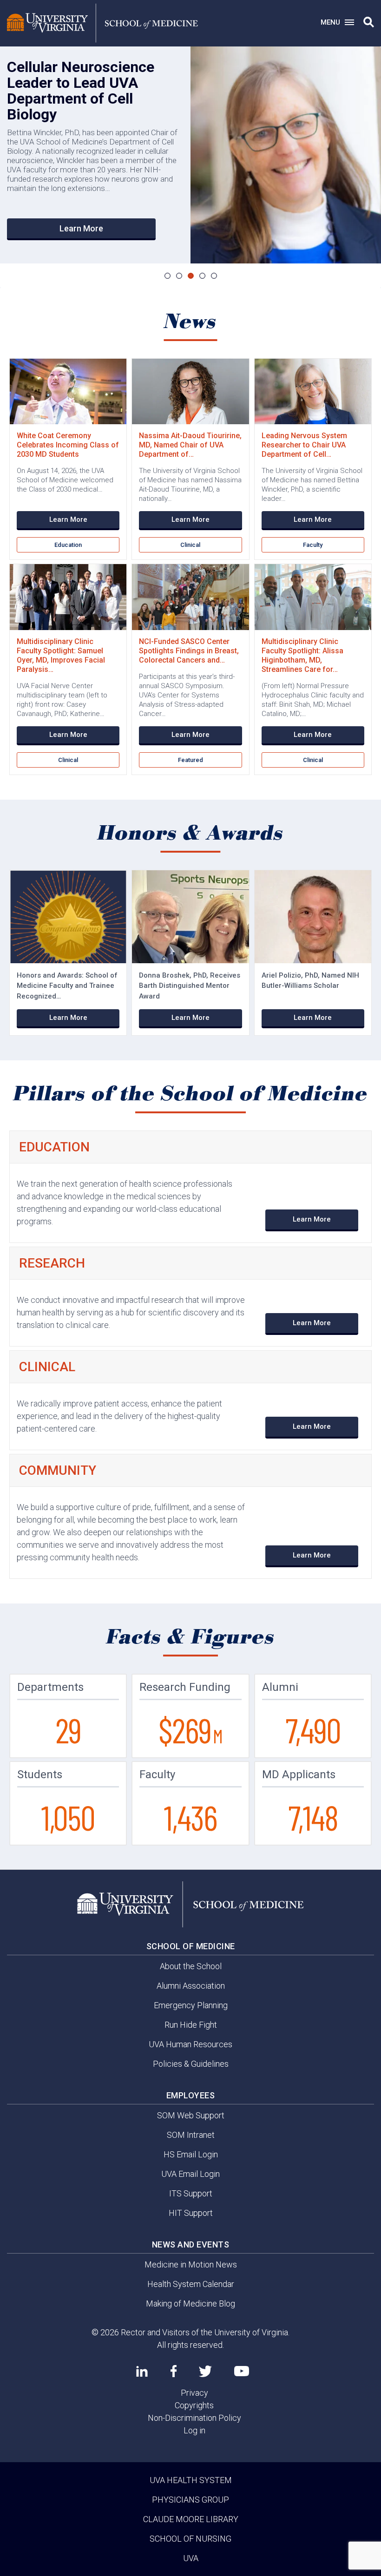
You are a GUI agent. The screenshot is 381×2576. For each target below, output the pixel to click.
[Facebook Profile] (174, 2371)
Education (68, 545)
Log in (194, 2430)
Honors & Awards (191, 834)
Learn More (81, 228)
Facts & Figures (191, 1637)
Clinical (190, 545)
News (191, 322)
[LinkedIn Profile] (142, 2371)
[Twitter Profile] (205, 2371)
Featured (190, 760)
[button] (369, 22)
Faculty (313, 545)
